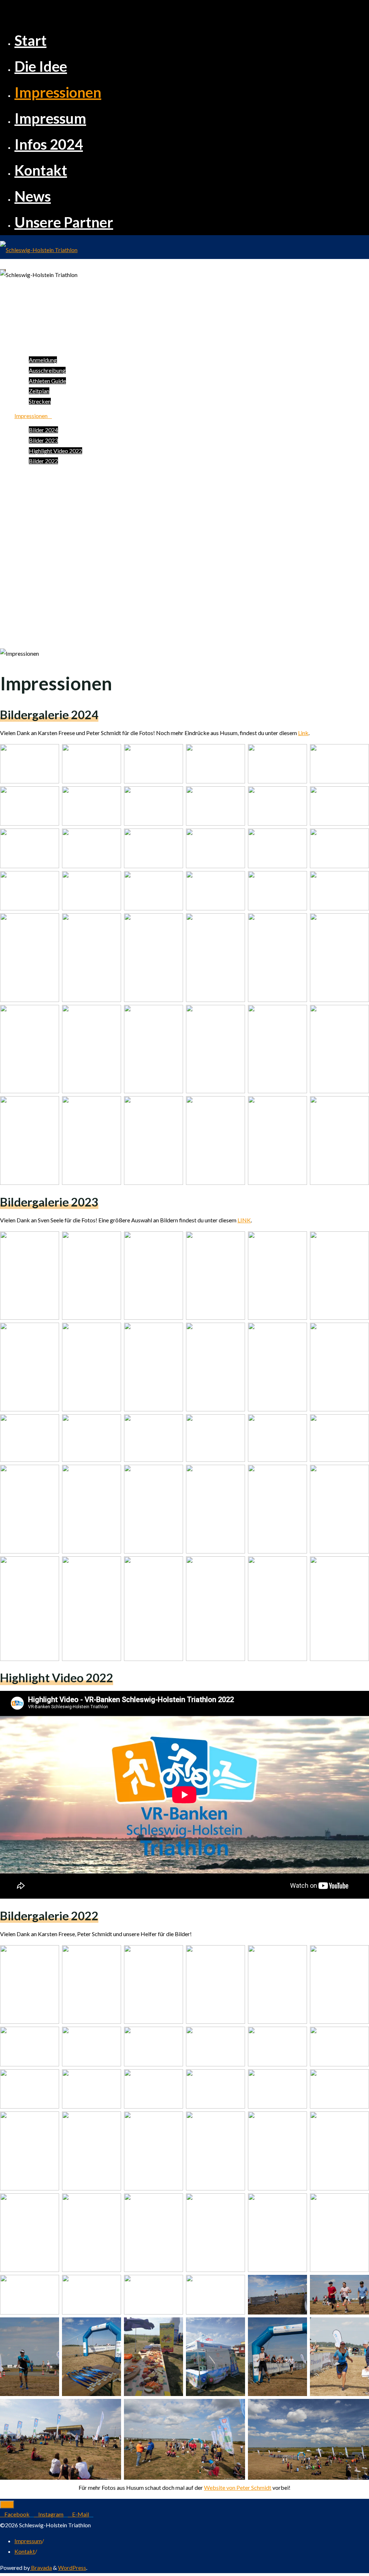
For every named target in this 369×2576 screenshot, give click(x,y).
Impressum (28, 2541)
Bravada (41, 2568)
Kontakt (25, 2551)
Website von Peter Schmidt (238, 2487)
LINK (244, 1220)
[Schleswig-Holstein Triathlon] (39, 250)
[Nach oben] (7, 2505)
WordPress (72, 2568)
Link (303, 733)
